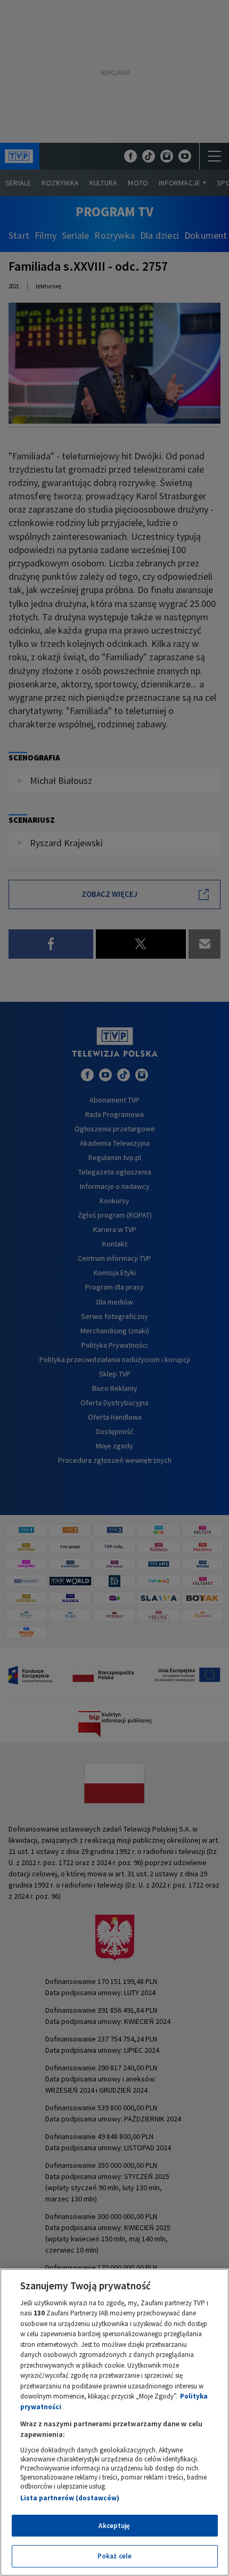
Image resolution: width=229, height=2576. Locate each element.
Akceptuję (114, 2526)
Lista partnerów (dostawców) (70, 2498)
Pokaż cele (114, 2556)
